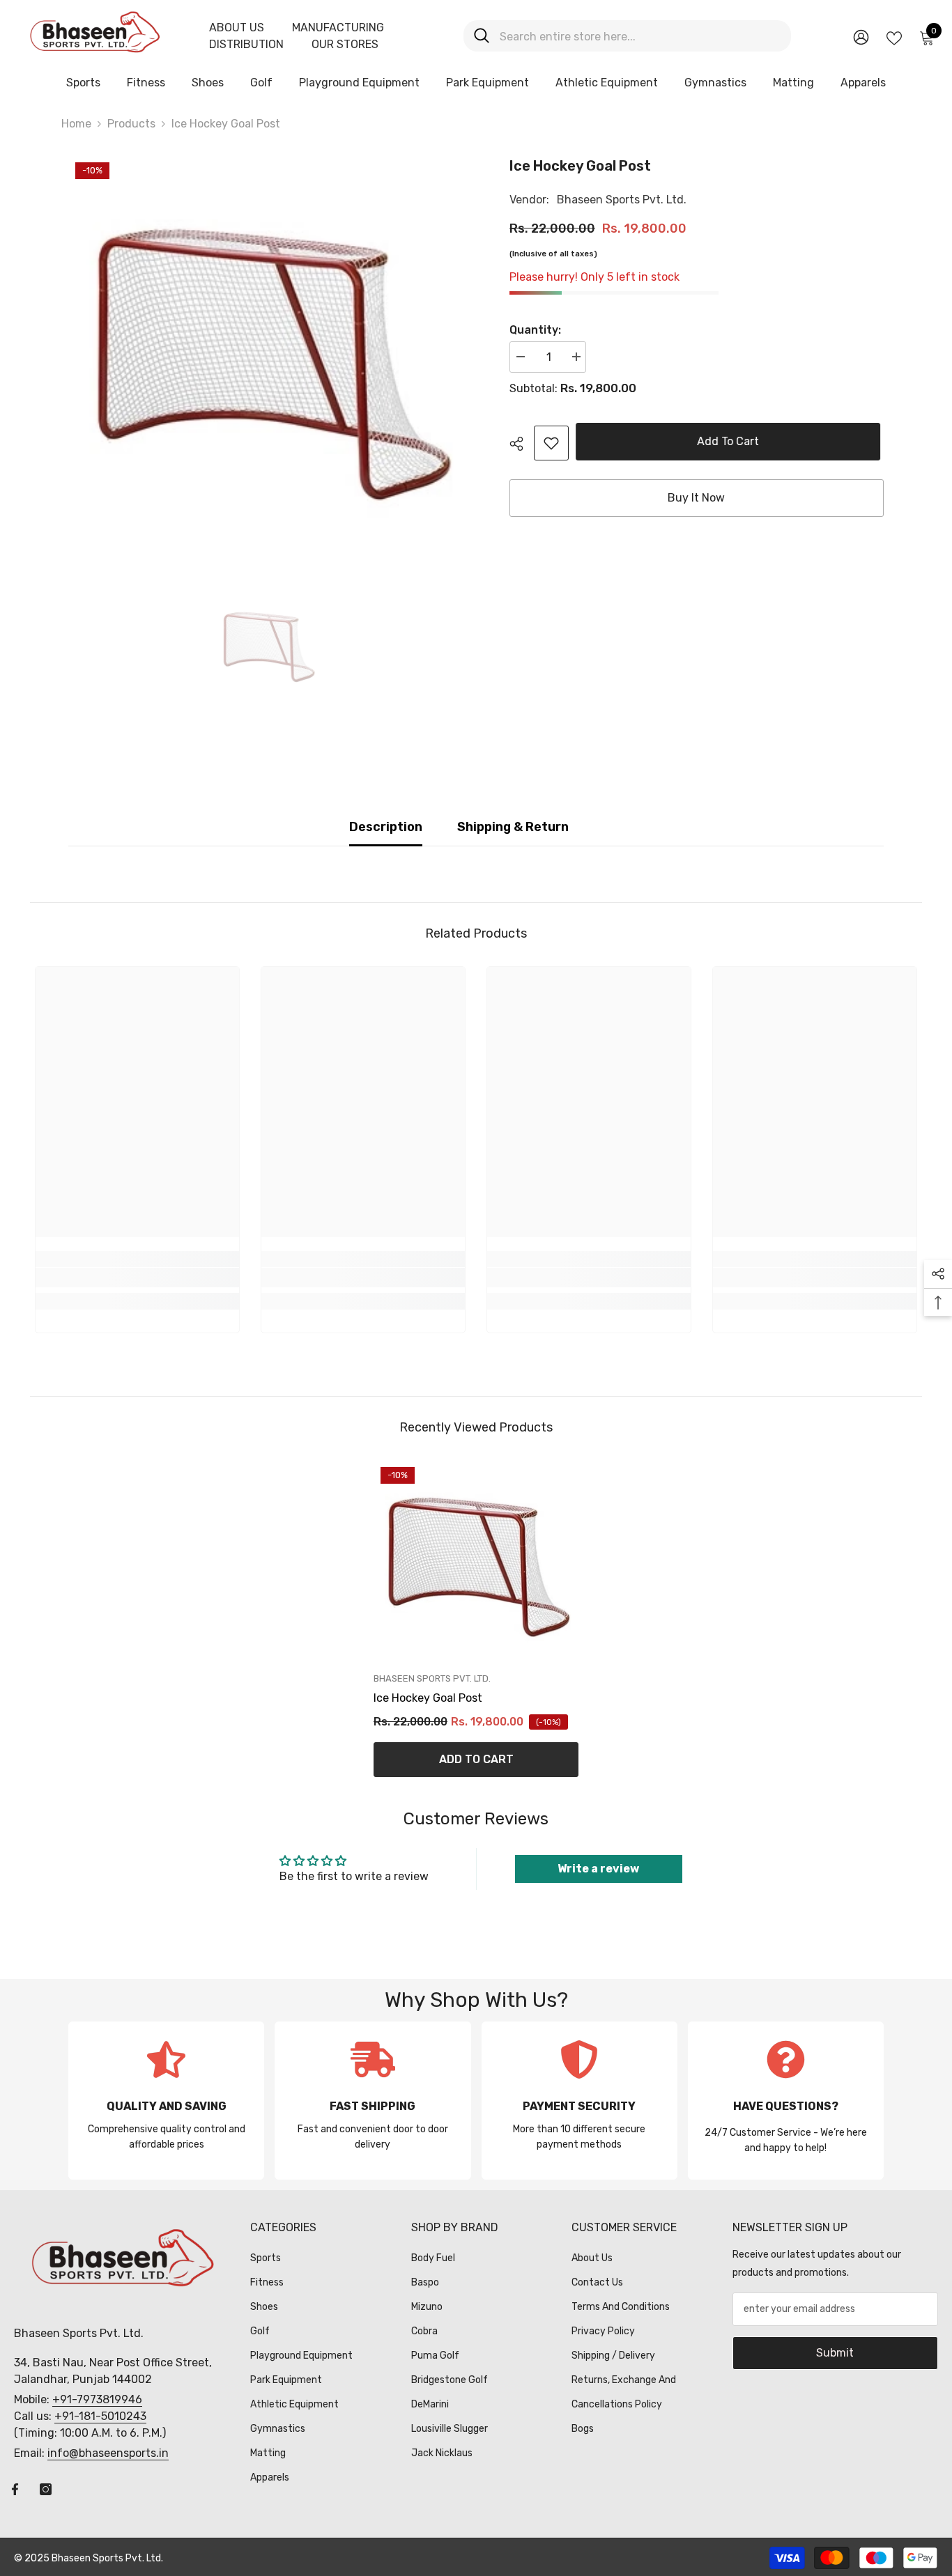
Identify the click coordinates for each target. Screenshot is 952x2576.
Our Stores (345, 44)
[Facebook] (15, 2489)
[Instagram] (46, 2489)
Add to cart (731, 441)
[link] (551, 443)
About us (237, 28)
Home (76, 124)
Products (131, 124)
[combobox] (640, 36)
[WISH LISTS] (894, 37)
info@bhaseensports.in (108, 2453)
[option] (268, 355)
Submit (835, 2353)
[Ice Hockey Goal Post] (476, 1562)
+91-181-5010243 (100, 2416)
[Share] (522, 444)
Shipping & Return (513, 827)
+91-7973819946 (97, 2399)
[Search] (627, 36)
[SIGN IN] (861, 37)
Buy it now (696, 498)
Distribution (246, 44)
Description (386, 827)
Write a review (598, 1869)
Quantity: (535, 330)
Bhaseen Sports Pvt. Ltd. (622, 200)
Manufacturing (338, 28)
